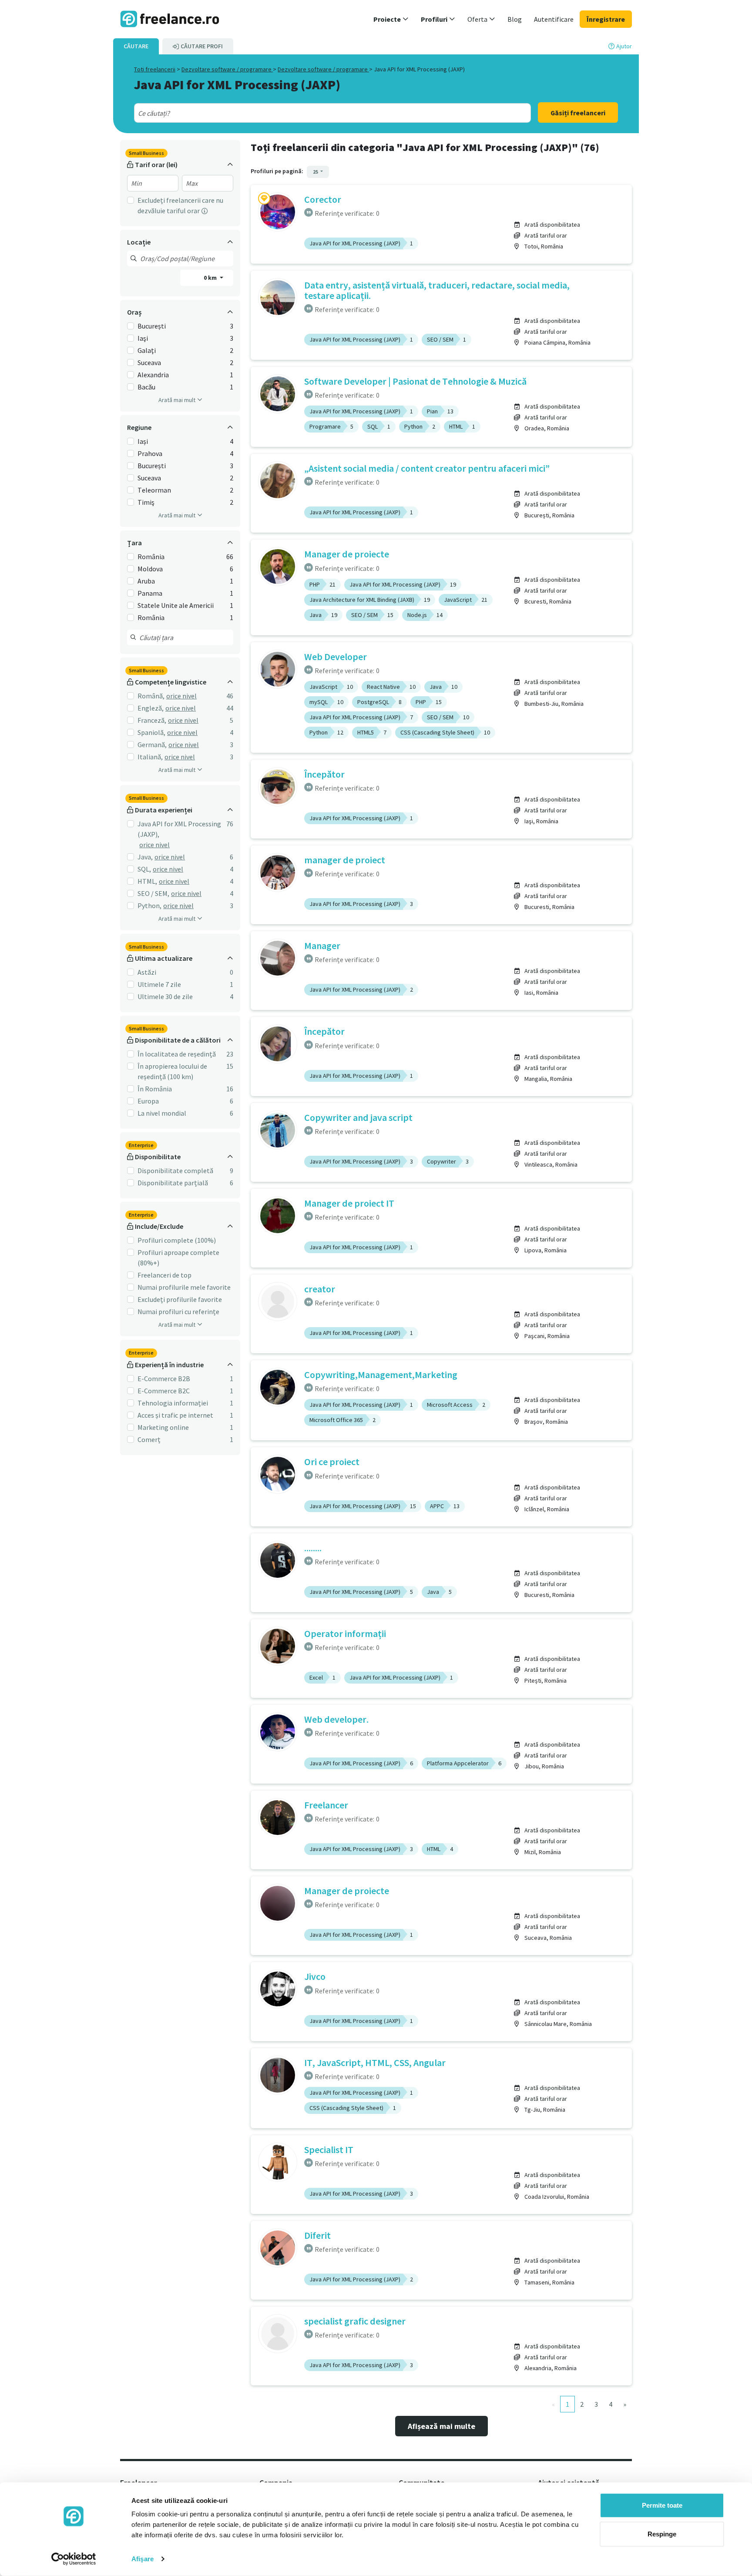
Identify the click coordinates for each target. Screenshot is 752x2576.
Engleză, (151, 708)
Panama (150, 593)
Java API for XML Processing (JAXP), (179, 829)
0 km (211, 278)
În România (155, 1089)
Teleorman (154, 490)
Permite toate (662, 2505)
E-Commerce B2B (164, 1379)
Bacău (146, 387)
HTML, (147, 881)
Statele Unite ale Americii (176, 605)
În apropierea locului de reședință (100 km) (172, 1071)
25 (316, 172)
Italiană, (150, 757)
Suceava (149, 362)
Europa (148, 1101)
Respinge (662, 2534)
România (151, 557)
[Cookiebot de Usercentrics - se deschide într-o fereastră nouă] (74, 2559)
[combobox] (313, 113)
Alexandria (153, 375)
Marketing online (163, 1427)
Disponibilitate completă (175, 1171)
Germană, (152, 745)
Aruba (146, 581)
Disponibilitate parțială (173, 1183)
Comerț (149, 1439)
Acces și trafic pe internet (175, 1415)
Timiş (146, 502)
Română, (151, 696)
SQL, (144, 869)
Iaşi (143, 338)
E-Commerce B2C (164, 1391)
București (152, 326)
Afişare (143, 2559)
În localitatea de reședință (177, 1054)
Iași (143, 441)
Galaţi (147, 350)
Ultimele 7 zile (159, 984)
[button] (391, 19)
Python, (149, 906)
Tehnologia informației (173, 1403)
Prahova (150, 453)
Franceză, (152, 720)
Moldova (150, 569)
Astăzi (147, 972)
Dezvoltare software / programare (227, 69)
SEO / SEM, (153, 893)
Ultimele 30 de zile (165, 996)
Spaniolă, (151, 732)
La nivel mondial (162, 1113)
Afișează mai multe (441, 2426)
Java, (145, 857)
